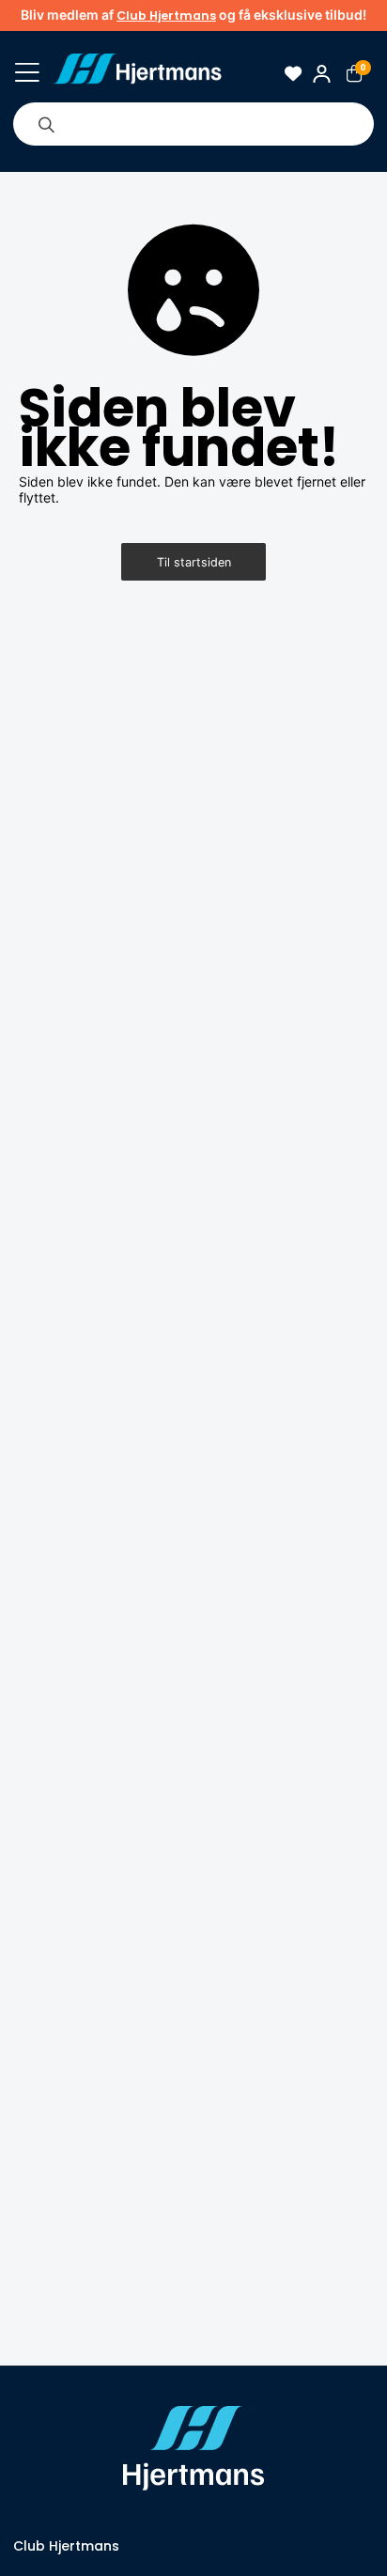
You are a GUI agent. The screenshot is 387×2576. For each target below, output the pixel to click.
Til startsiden (194, 562)
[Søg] (46, 124)
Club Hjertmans (166, 16)
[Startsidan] (137, 73)
